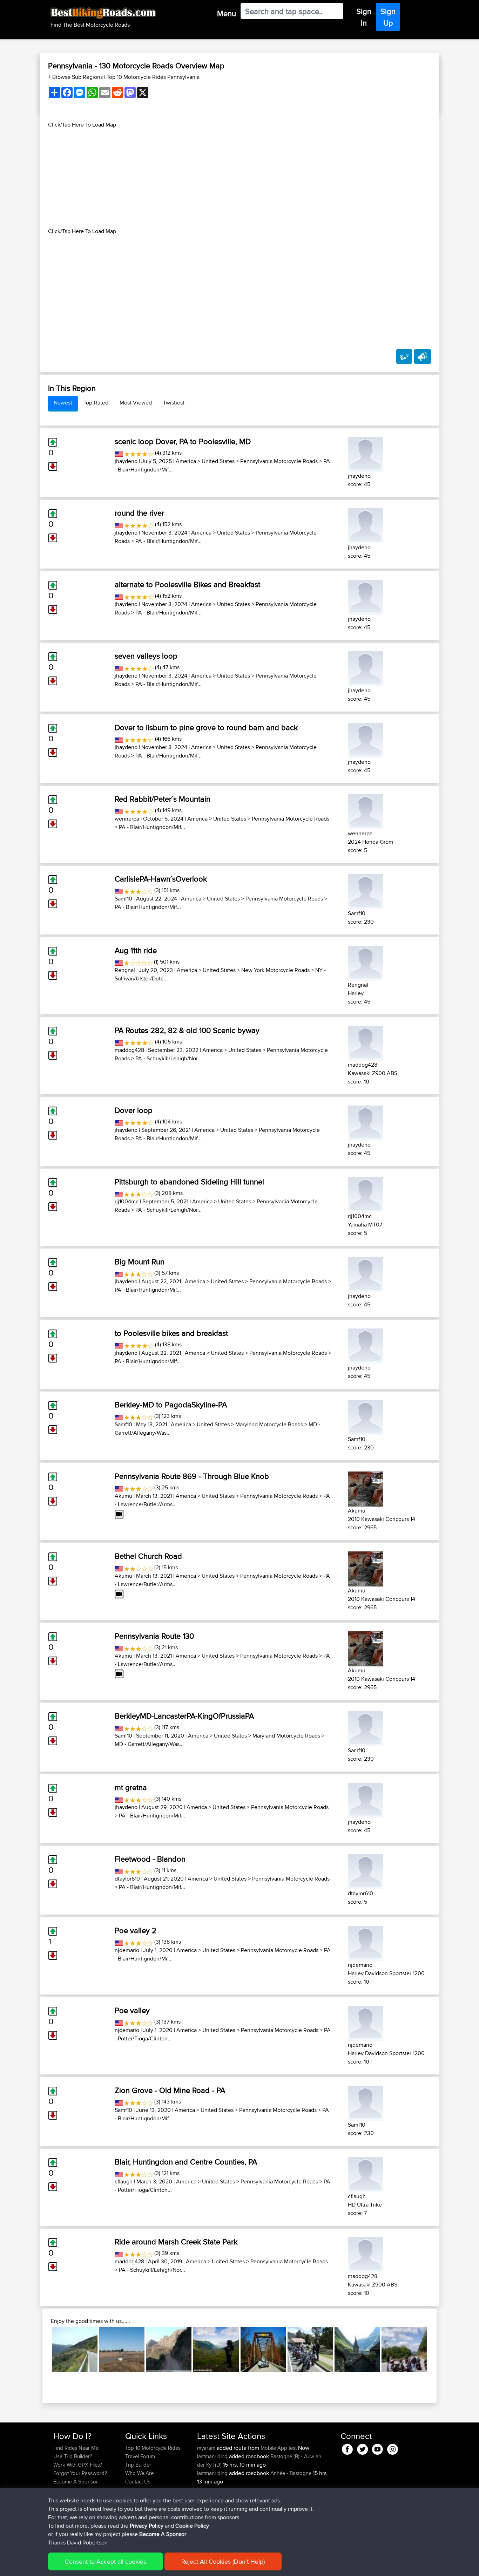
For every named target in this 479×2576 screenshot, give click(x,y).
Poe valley (132, 2010)
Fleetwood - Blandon (150, 1859)
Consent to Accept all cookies (106, 2561)
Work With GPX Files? (78, 2465)
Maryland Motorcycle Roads (269, 1424)
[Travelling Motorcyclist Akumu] (365, 1488)
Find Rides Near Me (76, 2448)
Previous (42, 2349)
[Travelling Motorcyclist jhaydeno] (365, 453)
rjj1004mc (127, 1201)
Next (437, 2349)
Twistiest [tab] (174, 403)
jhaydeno (126, 461)
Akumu (123, 1496)
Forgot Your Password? (80, 2473)
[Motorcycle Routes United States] (119, 453)
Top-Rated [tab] (96, 403)
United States (218, 461)
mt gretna (131, 1787)
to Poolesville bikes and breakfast (171, 1333)
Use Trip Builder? (73, 2456)
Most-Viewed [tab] (136, 403)
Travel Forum (140, 2456)
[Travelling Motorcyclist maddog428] (365, 1042)
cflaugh (124, 2181)
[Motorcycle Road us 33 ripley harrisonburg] (404, 2349)
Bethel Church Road (148, 1556)
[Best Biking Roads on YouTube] (377, 2448)
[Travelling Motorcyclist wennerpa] (365, 811)
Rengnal (125, 970)
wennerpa (127, 819)
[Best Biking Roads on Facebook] (347, 2448)
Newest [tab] (63, 403)
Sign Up (388, 17)
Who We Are (139, 2473)
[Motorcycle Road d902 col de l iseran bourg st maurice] (357, 2349)
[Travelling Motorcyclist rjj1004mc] (365, 1193)
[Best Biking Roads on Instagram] (393, 2448)
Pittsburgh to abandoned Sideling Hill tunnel (189, 1182)
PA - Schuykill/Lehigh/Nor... (168, 1058)
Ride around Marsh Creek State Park (176, 2242)
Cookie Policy (192, 2526)
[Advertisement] (239, 178)
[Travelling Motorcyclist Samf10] (365, 891)
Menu (227, 13)
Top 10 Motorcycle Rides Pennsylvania (153, 77)
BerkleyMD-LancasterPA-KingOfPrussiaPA (184, 1716)
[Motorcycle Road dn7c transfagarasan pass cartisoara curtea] (216, 2349)
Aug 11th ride (136, 950)
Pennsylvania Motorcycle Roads (279, 461)
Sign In (364, 17)
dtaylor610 (127, 1879)
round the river (139, 513)
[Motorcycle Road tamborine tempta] (310, 2349)
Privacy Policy (147, 2526)
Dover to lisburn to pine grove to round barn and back (206, 727)
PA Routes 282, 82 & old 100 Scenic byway (187, 1030)
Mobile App (274, 2448)
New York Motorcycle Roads (275, 970)
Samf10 (123, 899)
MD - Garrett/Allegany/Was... (149, 1744)
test (293, 2448)
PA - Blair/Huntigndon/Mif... (168, 541)
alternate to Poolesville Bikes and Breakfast (187, 584)
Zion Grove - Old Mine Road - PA (170, 2090)
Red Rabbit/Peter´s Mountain (163, 799)
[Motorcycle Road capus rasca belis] (122, 2349)
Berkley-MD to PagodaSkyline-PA (171, 1405)
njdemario (127, 1950)
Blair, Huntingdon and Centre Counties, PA (186, 2162)
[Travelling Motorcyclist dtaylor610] (365, 1871)
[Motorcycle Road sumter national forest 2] (263, 2349)
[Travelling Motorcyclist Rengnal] (365, 962)
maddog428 (129, 1050)
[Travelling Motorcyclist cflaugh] (365, 2173)
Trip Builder (138, 2465)
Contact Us (138, 2482)
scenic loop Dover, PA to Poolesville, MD (183, 441)
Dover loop (134, 1110)
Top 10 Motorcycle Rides (153, 2448)
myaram (207, 2448)
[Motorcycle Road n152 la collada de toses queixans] (75, 2349)
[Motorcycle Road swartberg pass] (169, 2349)
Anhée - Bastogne (291, 2473)
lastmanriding (213, 2456)
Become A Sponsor (76, 2482)
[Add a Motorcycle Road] (404, 356)
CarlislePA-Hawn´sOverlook (161, 879)
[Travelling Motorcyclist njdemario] (365, 1942)
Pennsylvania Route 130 (154, 1636)
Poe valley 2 (136, 1930)
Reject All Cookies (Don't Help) (223, 2561)
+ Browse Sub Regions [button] (76, 77)
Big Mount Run (140, 1262)
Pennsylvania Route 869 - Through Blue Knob (192, 1476)
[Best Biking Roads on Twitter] (362, 2448)
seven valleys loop (146, 656)
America (186, 461)
